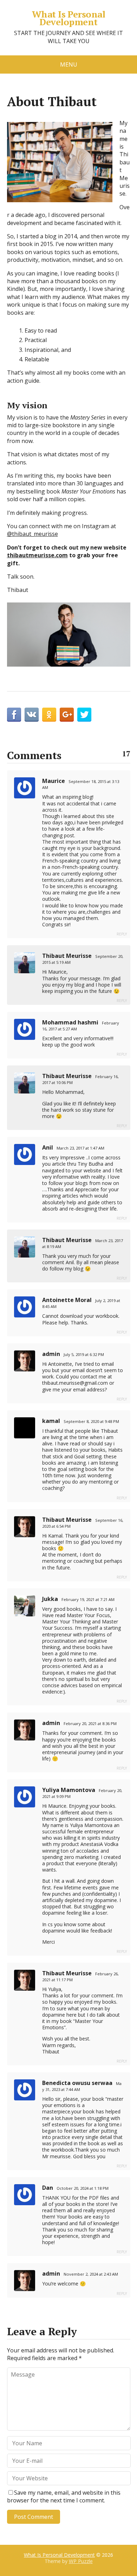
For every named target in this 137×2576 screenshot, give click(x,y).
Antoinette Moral (67, 1300)
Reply (122, 934)
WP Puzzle (81, 2561)
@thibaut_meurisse (32, 534)
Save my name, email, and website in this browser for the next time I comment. (64, 2496)
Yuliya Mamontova (69, 1790)
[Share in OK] (49, 715)
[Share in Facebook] (14, 715)
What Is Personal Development (69, 18)
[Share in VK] (32, 715)
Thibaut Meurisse (67, 956)
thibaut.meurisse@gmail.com (75, 1383)
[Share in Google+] (67, 715)
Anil (48, 1147)
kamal (51, 1421)
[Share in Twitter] (84, 715)
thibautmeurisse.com (37, 555)
